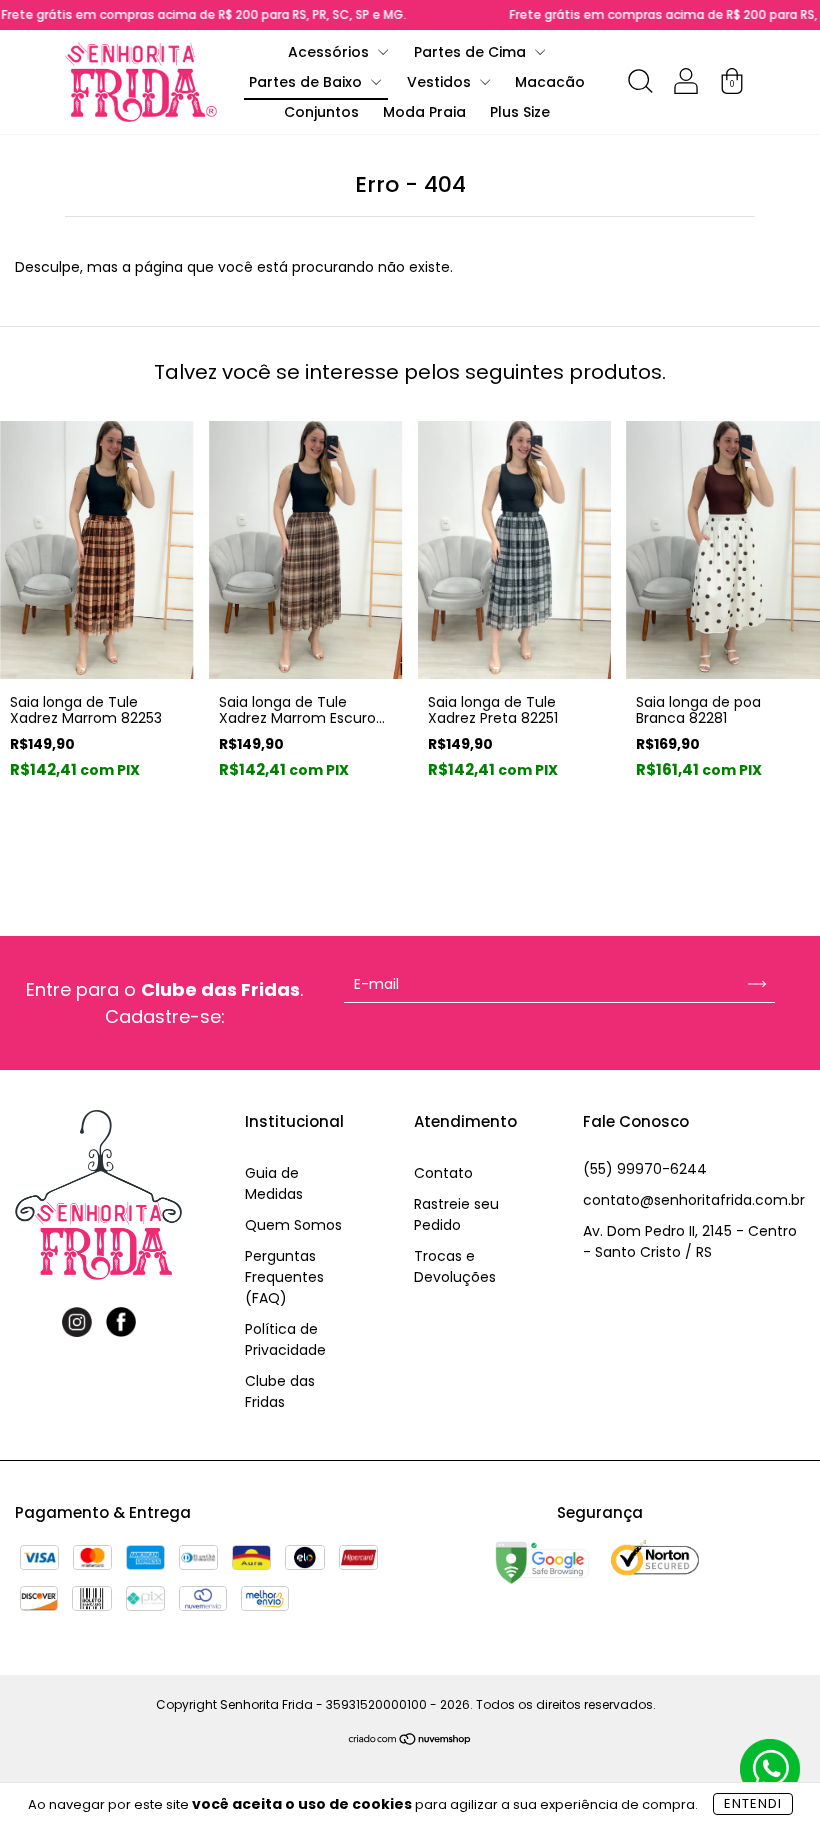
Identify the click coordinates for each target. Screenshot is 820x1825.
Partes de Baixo (307, 82)
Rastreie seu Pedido (456, 1214)
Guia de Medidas (274, 1183)
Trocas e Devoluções (455, 1266)
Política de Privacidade (285, 1339)
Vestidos (441, 82)
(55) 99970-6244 (645, 1169)
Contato (443, 1173)
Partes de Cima (472, 52)
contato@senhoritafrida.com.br (694, 1200)
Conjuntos (321, 112)
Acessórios (330, 52)
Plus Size (520, 112)
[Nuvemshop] (410, 1741)
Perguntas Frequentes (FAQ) (284, 1277)
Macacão (550, 82)
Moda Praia (424, 112)
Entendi (753, 1803)
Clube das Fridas (280, 1391)
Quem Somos (293, 1225)
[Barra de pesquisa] (640, 85)
